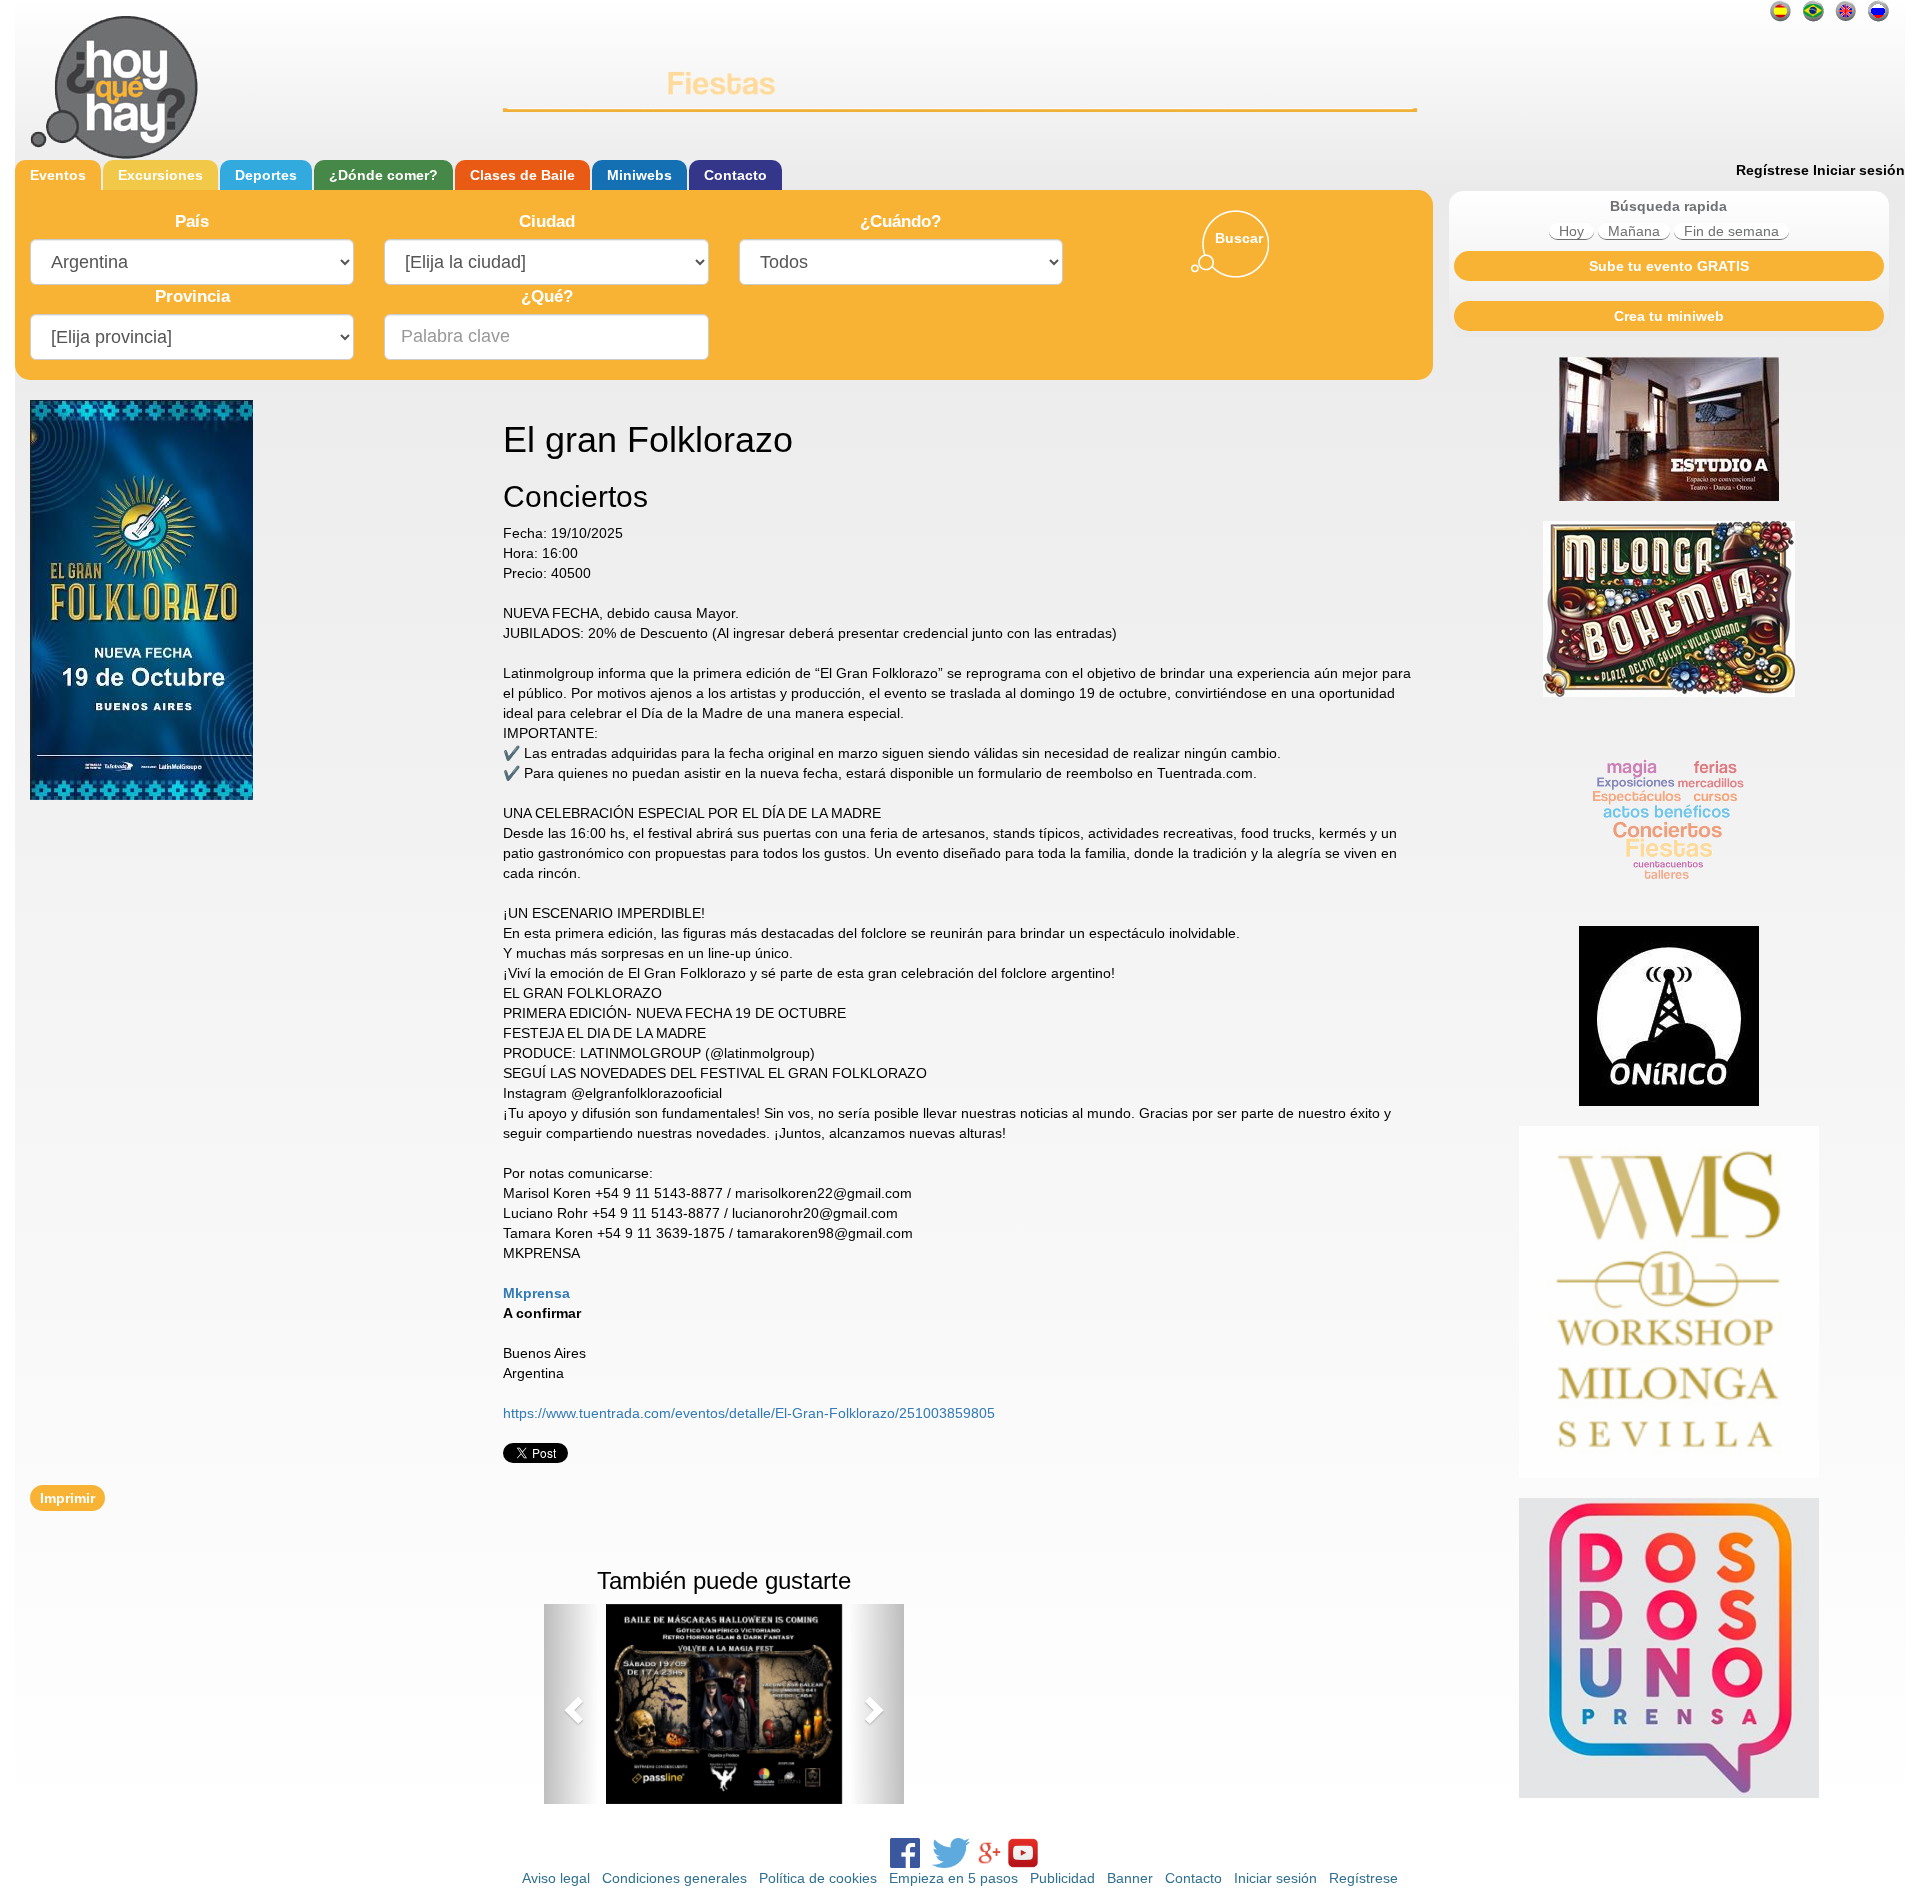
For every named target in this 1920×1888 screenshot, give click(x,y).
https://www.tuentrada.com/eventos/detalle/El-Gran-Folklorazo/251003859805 (749, 1413)
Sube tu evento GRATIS (1669, 266)
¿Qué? (547, 296)
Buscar (1239, 238)
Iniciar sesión (1859, 170)
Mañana (1634, 231)
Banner (1130, 1878)
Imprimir (67, 1498)
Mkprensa (536, 1293)
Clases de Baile (522, 175)
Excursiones (160, 175)
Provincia (192, 296)
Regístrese (1772, 170)
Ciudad (547, 221)
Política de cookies (818, 1878)
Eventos (58, 175)
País (192, 221)
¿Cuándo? (900, 221)
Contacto (735, 175)
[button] (571, 1704)
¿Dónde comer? (383, 175)
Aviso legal (556, 1878)
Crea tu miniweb (1669, 316)
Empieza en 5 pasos (953, 1878)
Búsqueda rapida (1668, 206)
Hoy (1571, 231)
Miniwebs (639, 175)
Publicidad (1062, 1878)
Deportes (266, 175)
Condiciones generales (674, 1878)
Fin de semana (1731, 231)
